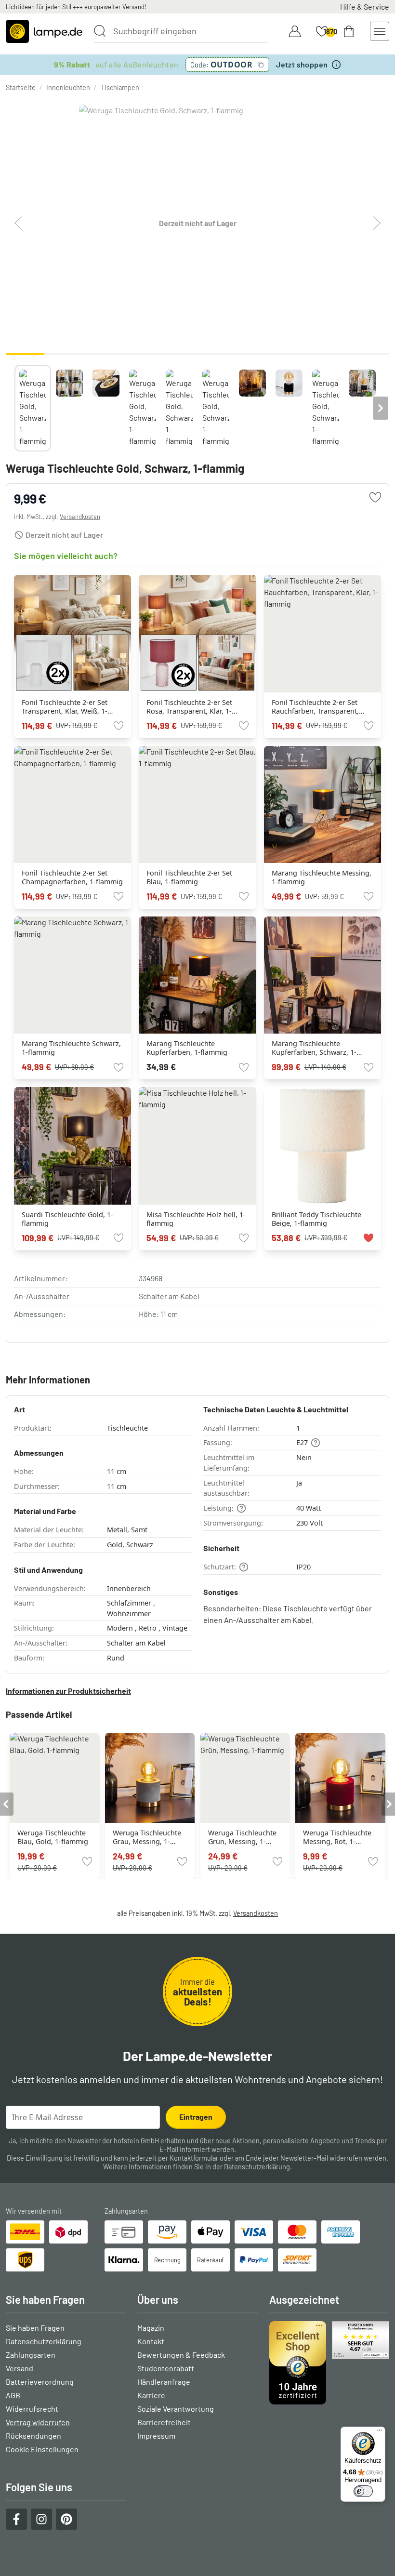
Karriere (151, 2395)
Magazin (151, 2328)
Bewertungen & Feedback (181, 2355)
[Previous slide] (14, 408)
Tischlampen (120, 87)
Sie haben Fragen (35, 2328)
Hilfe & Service (365, 7)
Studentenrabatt (166, 2368)
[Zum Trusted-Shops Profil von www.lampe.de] (329, 2363)
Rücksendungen (33, 2436)
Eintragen (196, 2117)
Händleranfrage (164, 2382)
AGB (13, 2395)
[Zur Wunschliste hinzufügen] (375, 497)
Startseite (21, 87)
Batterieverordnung (40, 2382)
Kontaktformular (194, 2158)
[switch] (363, 2491)
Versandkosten (80, 517)
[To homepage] (44, 31)
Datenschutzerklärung (257, 2167)
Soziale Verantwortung (176, 2409)
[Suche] (100, 31)
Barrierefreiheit (164, 2422)
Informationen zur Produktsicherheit (68, 1691)
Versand (20, 2368)
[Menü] (380, 2432)
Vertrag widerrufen (38, 2422)
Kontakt (151, 2341)
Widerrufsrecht (32, 2409)
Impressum (156, 2436)
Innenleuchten (68, 87)
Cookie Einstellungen (42, 2449)
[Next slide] (381, 408)
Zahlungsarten (31, 2355)
